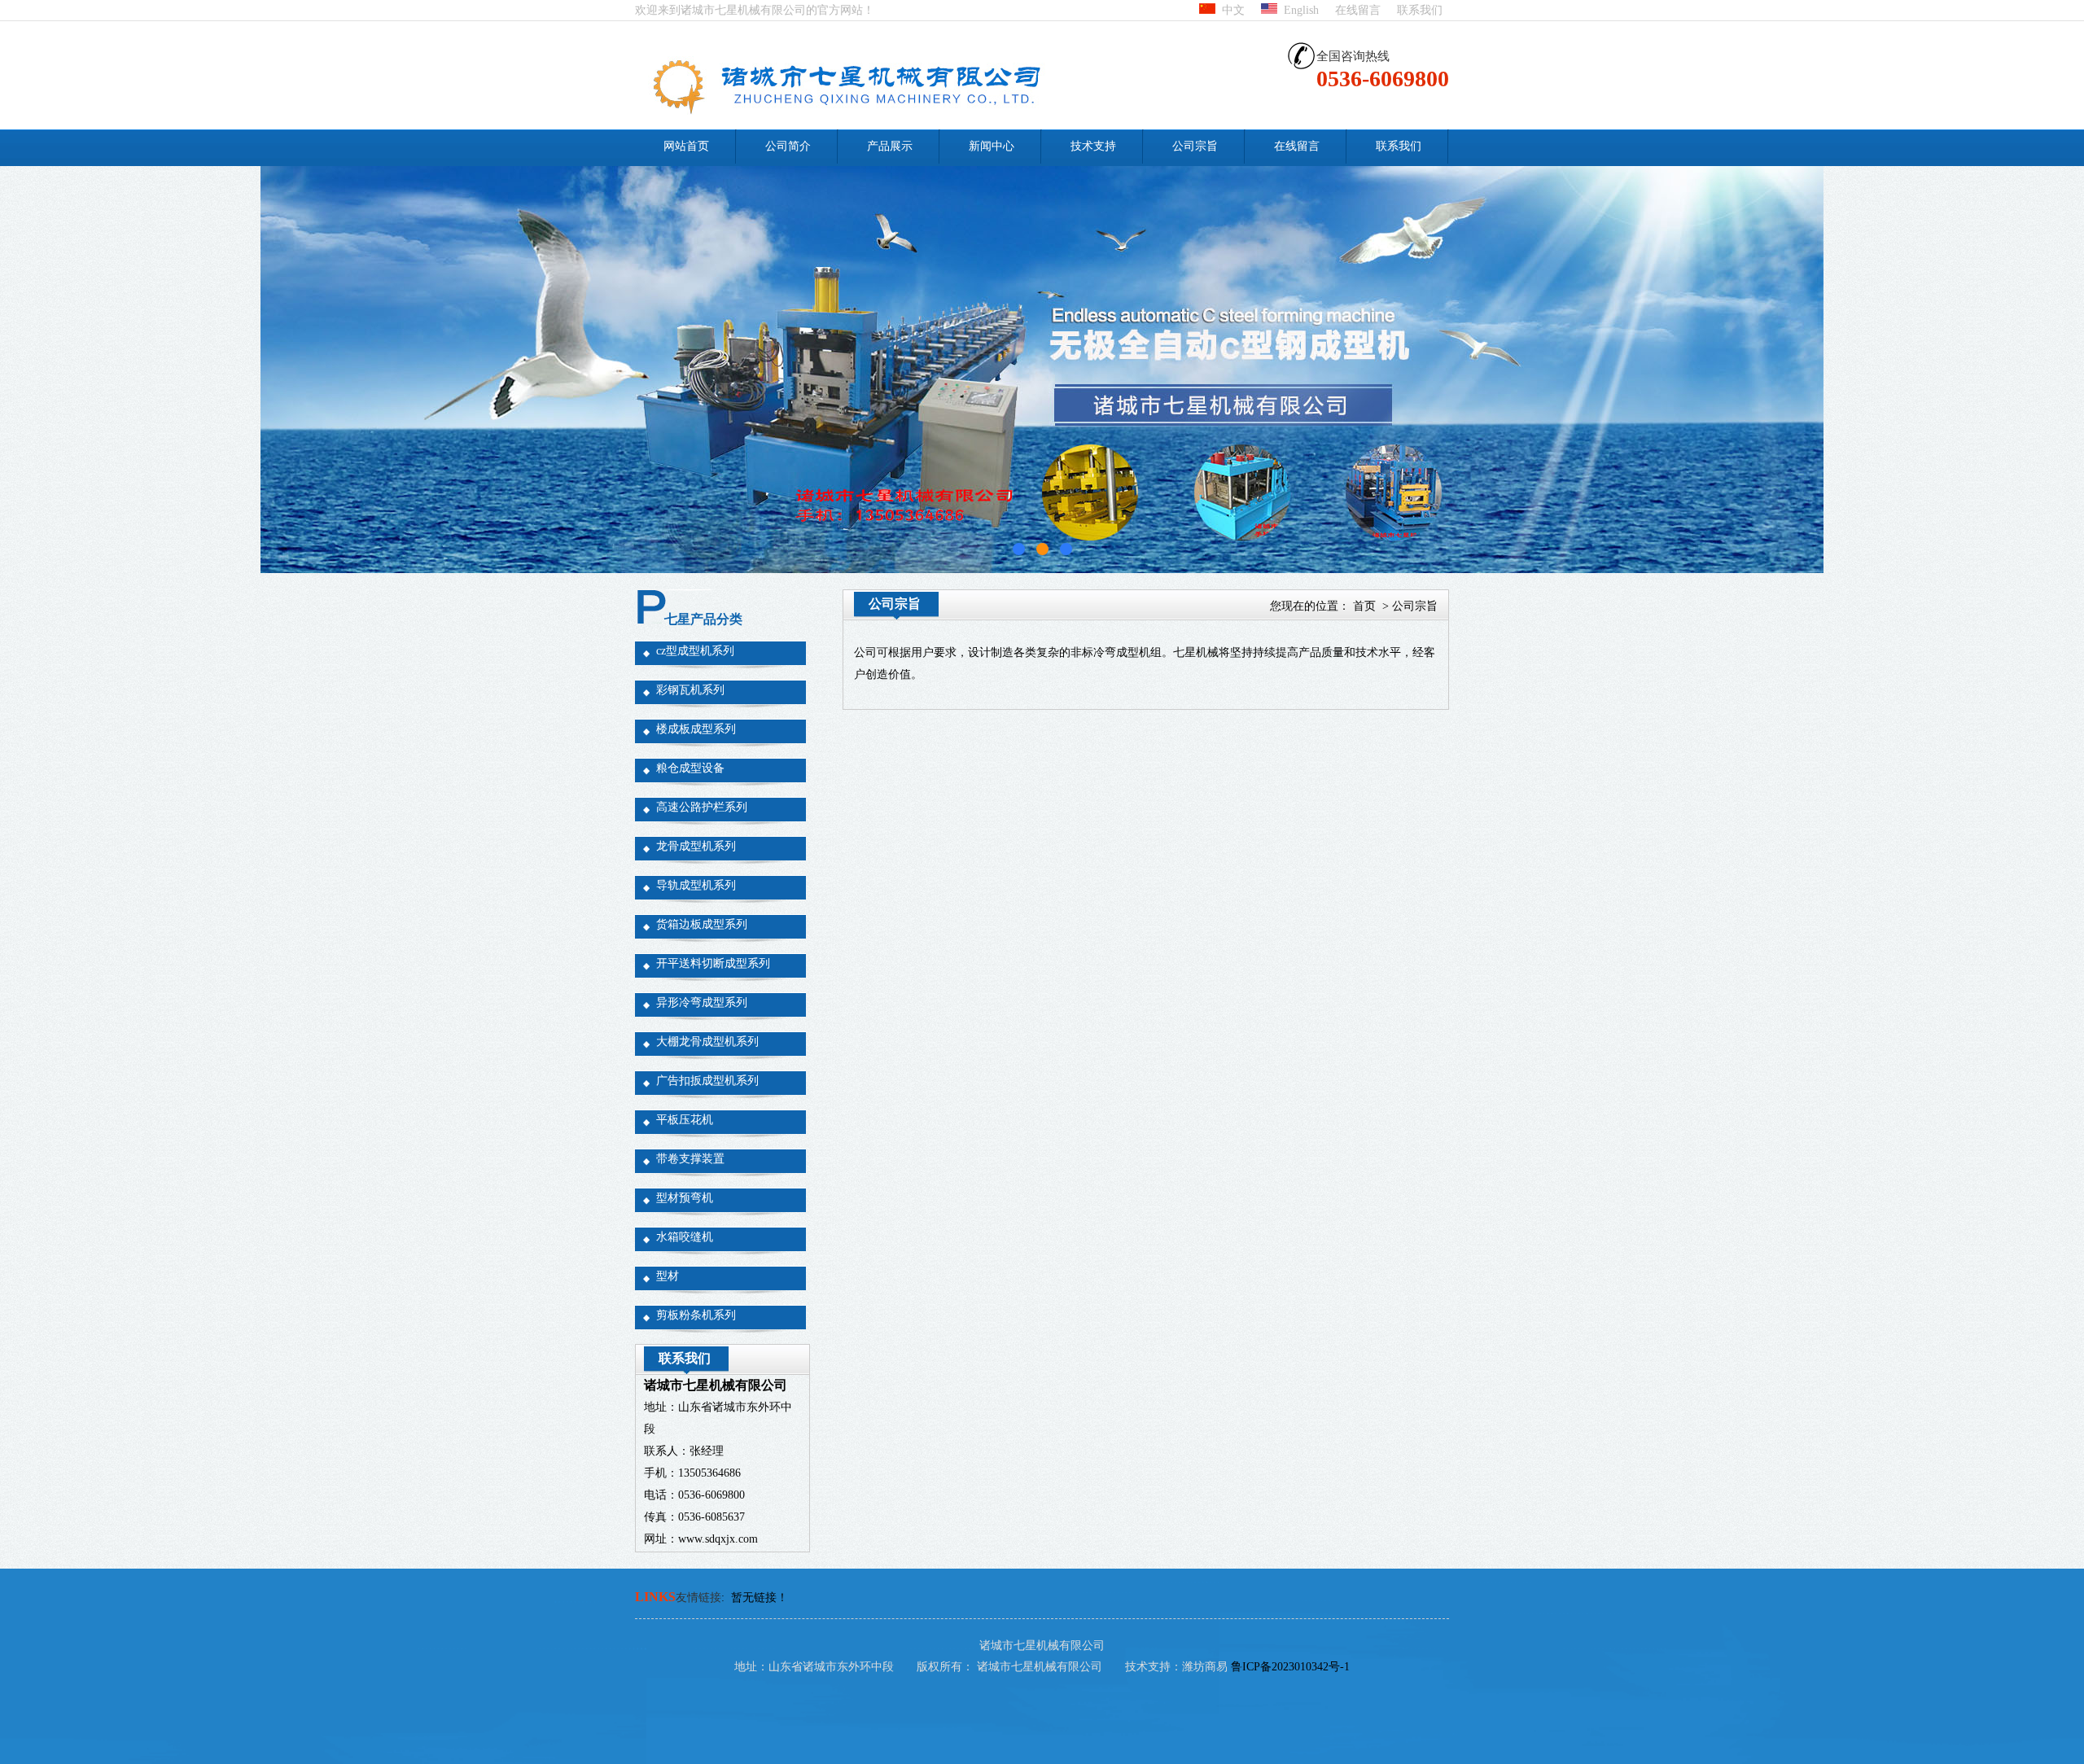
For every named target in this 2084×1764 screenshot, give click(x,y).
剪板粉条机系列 (696, 1315)
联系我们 (1420, 10)
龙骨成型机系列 (696, 846)
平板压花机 (685, 1120)
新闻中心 (992, 146)
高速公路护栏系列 (702, 807)
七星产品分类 (703, 619)
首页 (1364, 606)
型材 (668, 1276)
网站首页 (686, 146)
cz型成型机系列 (695, 651)
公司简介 (788, 146)
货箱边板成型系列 (702, 924)
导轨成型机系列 (696, 885)
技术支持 (1093, 146)
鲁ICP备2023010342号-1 (1290, 1667)
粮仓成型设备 (690, 768)
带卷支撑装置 (690, 1159)
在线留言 (1358, 10)
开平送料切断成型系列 (713, 963)
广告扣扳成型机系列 (707, 1081)
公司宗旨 (1195, 146)
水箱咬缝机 (685, 1237)
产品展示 (890, 146)
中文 (1230, 10)
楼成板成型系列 (696, 729)
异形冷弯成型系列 (702, 1002)
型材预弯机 (685, 1198)
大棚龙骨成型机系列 (707, 1042)
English (1298, 10)
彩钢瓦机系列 (690, 690)
